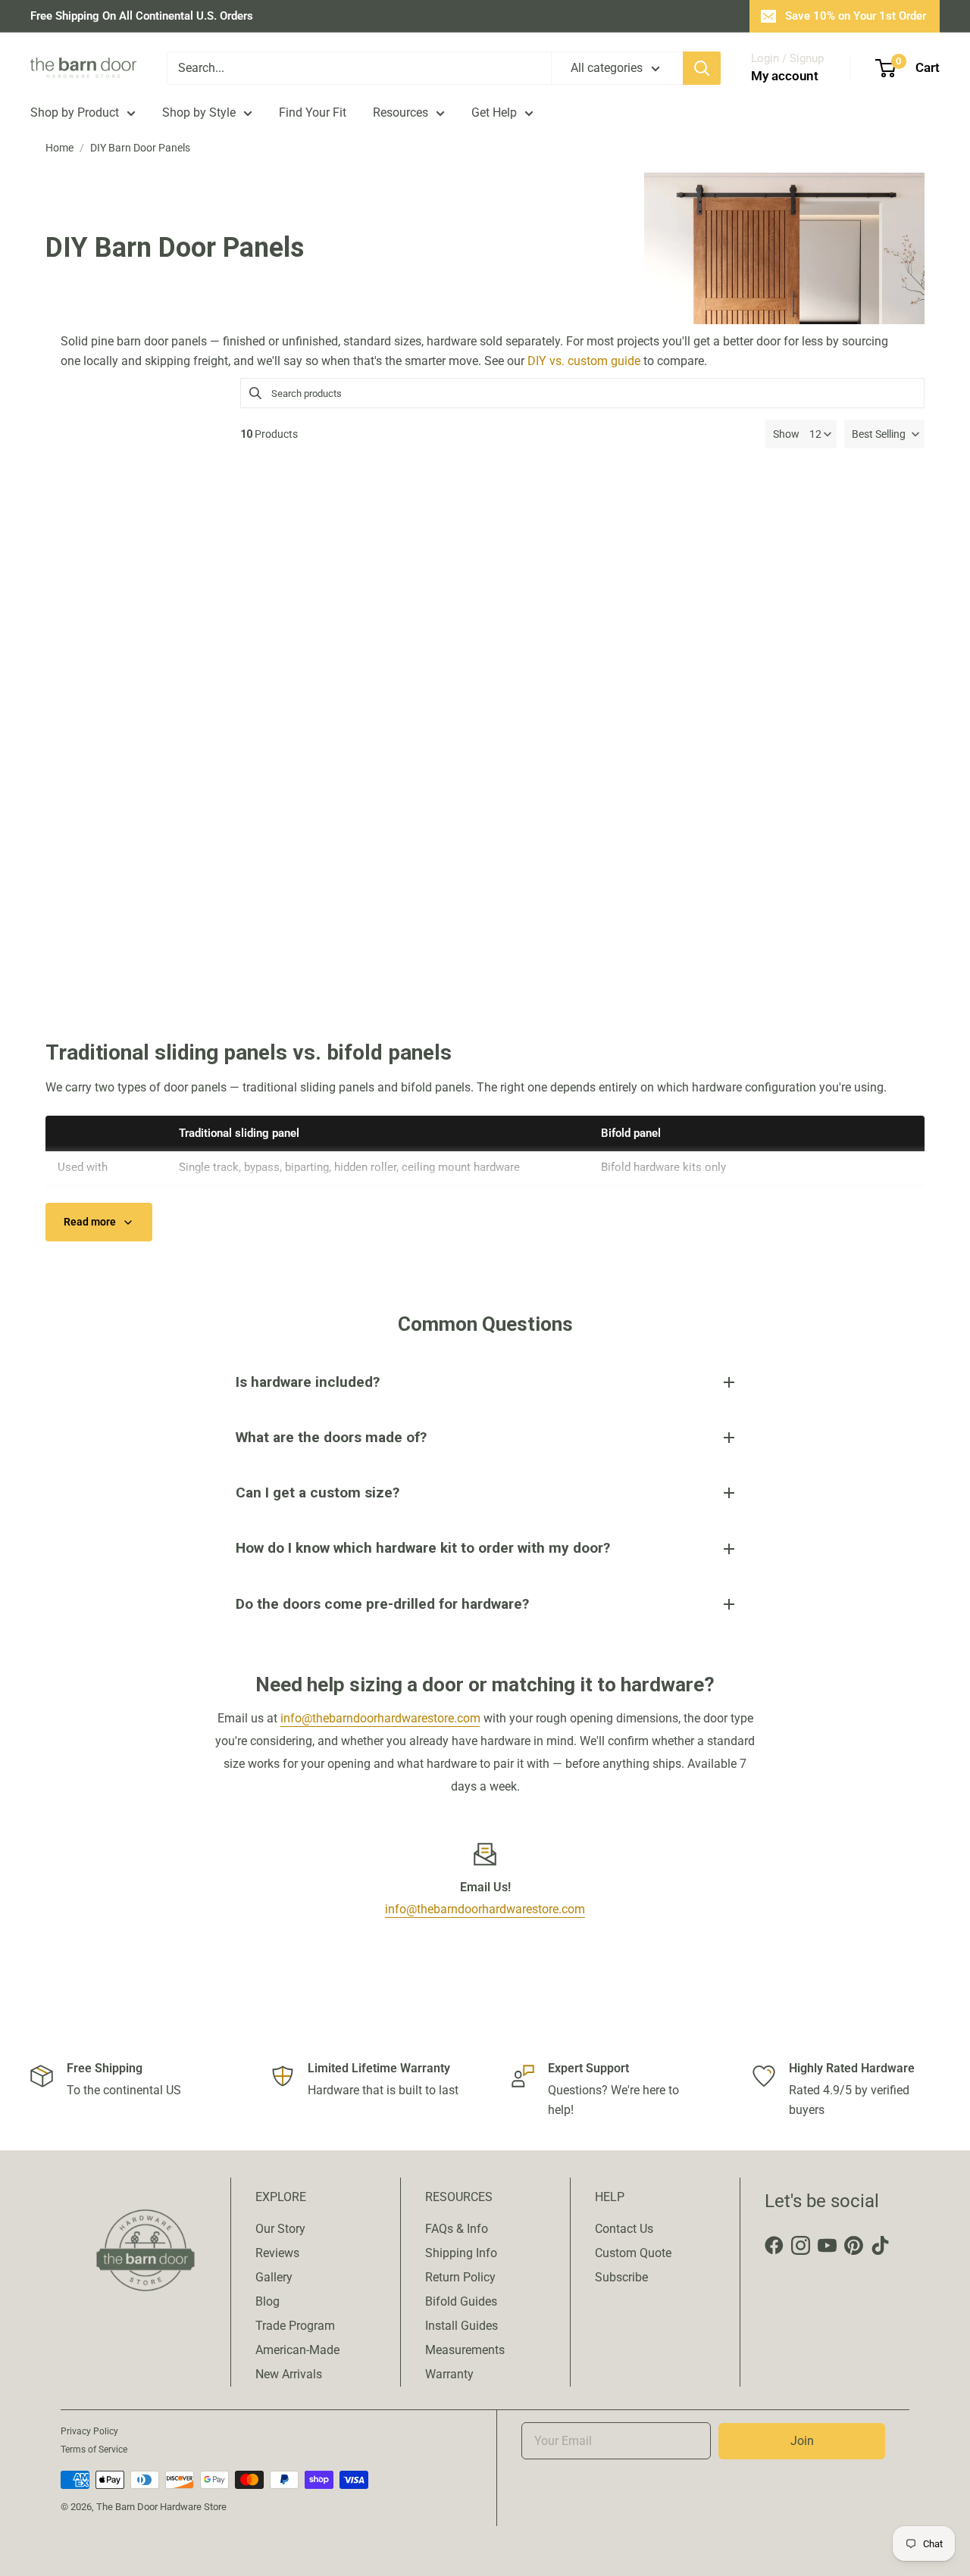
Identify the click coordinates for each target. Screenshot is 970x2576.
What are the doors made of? (331, 1437)
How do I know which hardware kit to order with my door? (423, 1548)
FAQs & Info (457, 2229)
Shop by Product (75, 112)
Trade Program (295, 2326)
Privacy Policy (89, 2431)
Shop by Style (199, 112)
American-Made (297, 2350)
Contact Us (624, 2229)
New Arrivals (289, 2374)
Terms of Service (94, 2450)
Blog (268, 2301)
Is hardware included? (308, 1382)
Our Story (280, 2229)
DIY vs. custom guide (584, 361)
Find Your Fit (313, 112)
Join (802, 2441)
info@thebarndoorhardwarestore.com (380, 1718)
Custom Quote (633, 2253)
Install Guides (462, 2326)
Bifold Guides (461, 2301)
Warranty (449, 2374)
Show (786, 434)
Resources (401, 112)
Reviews (277, 2253)
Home (59, 148)
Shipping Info (461, 2253)
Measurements (465, 2350)
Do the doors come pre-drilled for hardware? (382, 1604)
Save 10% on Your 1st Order (856, 16)
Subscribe (621, 2277)
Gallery (274, 2277)
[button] (884, 434)
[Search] (702, 68)
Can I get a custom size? (318, 1493)
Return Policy (460, 2277)
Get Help (494, 112)
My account (785, 76)
